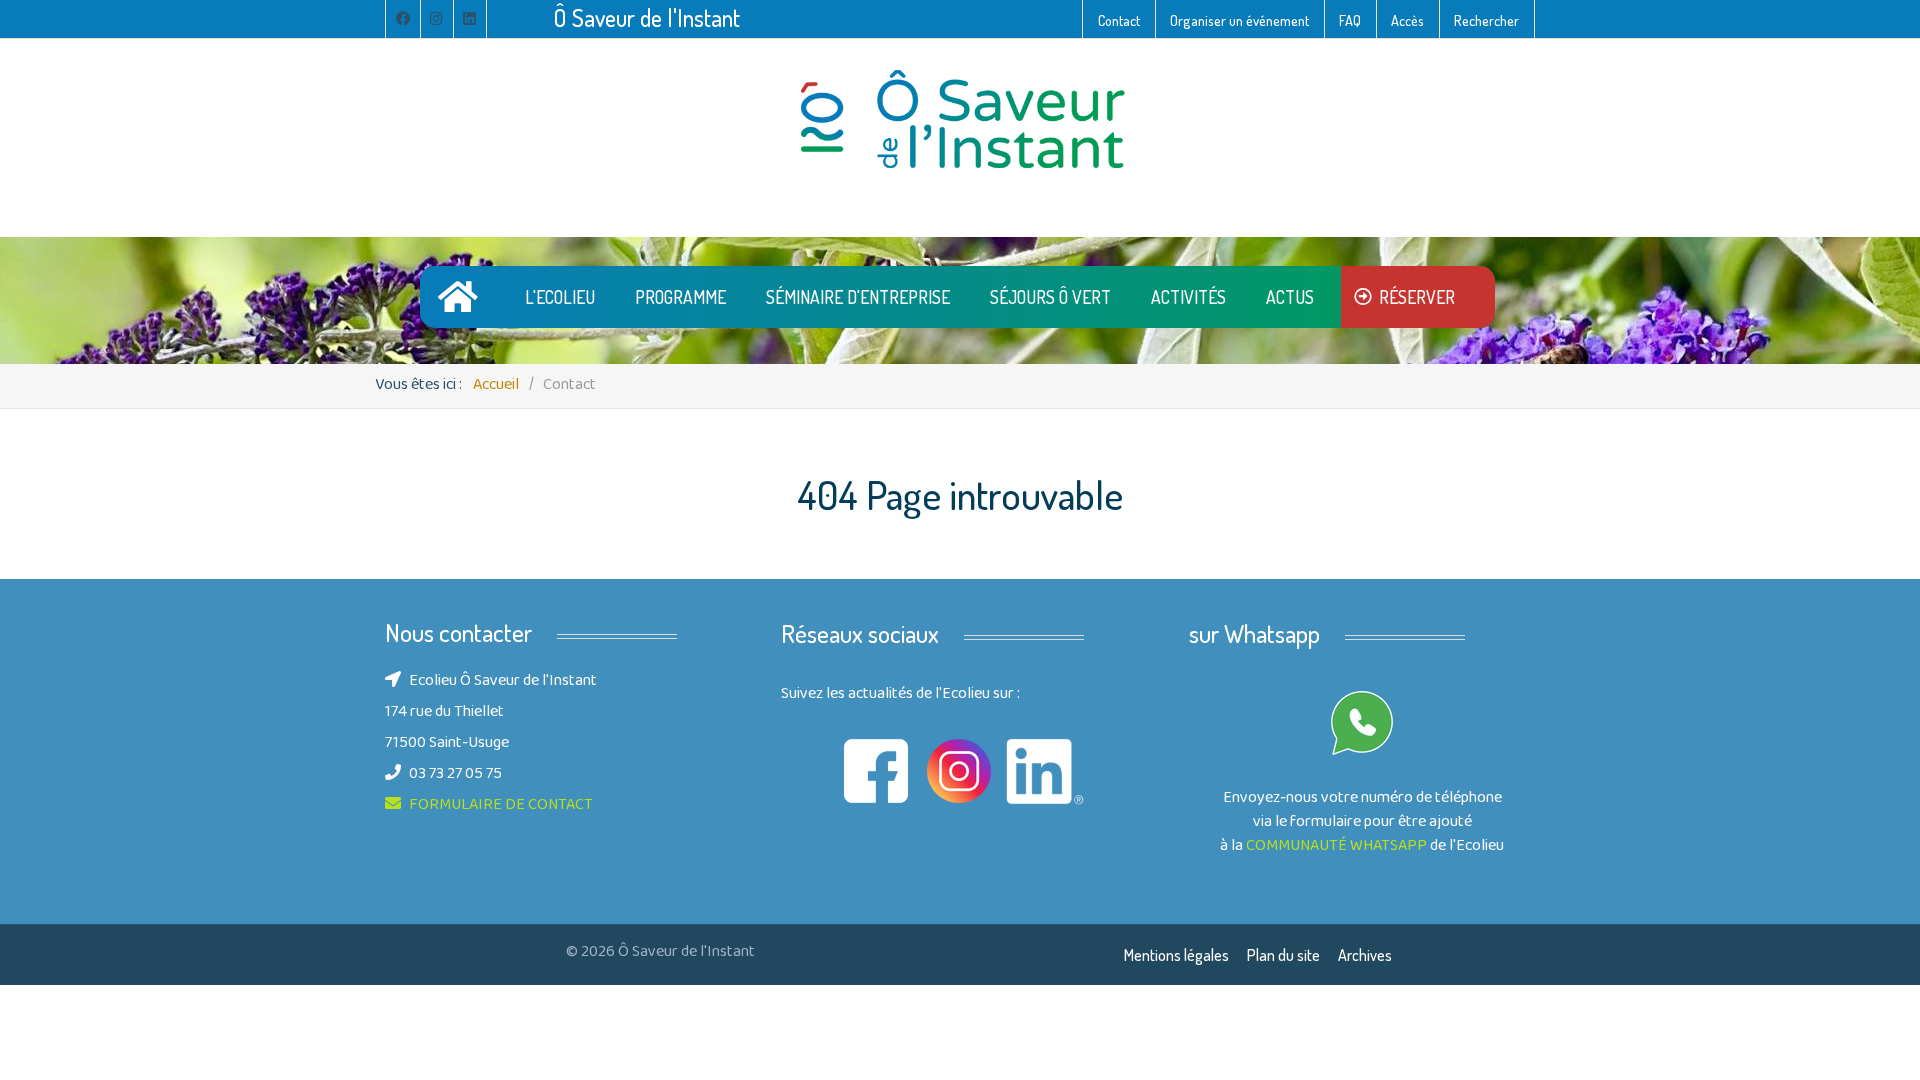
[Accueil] (461, 296)
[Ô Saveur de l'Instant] (960, 120)
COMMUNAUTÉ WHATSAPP (1336, 847)
